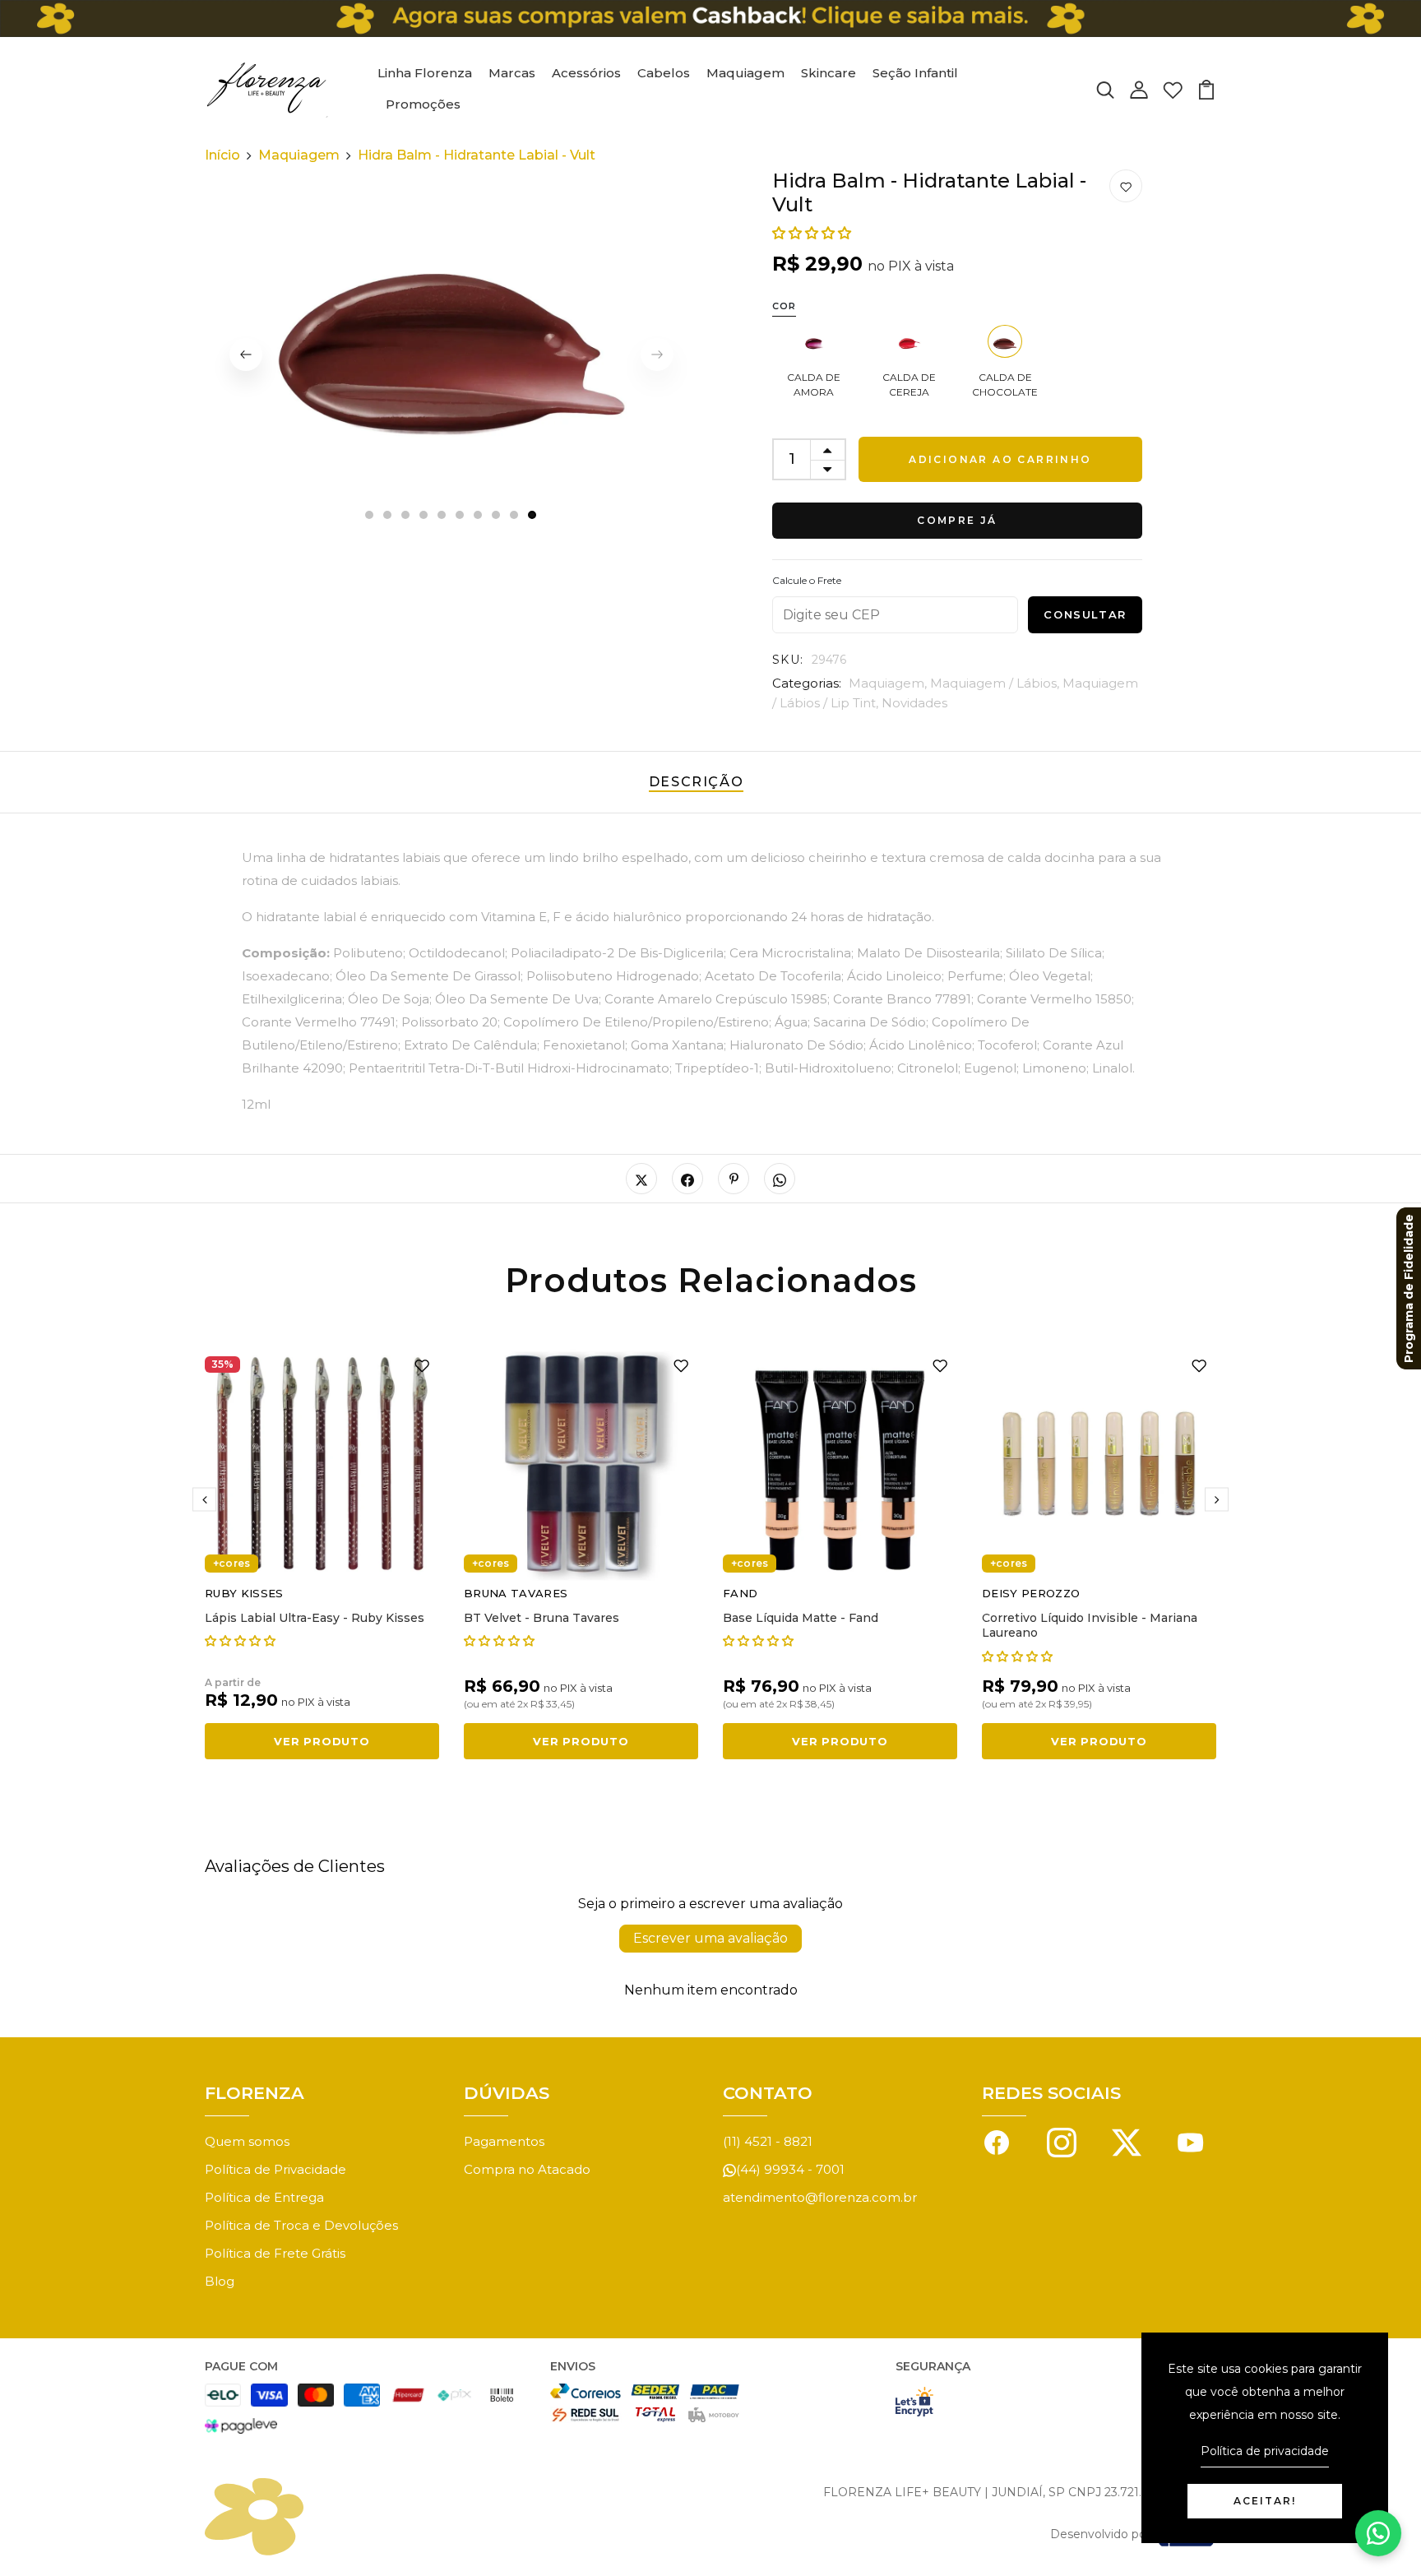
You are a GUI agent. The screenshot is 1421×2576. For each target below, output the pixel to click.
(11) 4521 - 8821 (768, 2141)
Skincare (829, 73)
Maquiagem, (889, 683)
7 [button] (479, 516)
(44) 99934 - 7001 (790, 2169)
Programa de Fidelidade (1409, 1288)
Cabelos (664, 73)
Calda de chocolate (1005, 385)
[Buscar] (1105, 88)
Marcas (512, 73)
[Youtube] (1191, 2141)
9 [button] (515, 516)
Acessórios (586, 73)
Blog (220, 2281)
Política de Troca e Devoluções (301, 2225)
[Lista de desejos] (1173, 88)
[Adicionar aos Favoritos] (1126, 187)
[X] (1127, 2141)
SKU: (788, 660)
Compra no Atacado (527, 2169)
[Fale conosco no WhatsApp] (1378, 2533)
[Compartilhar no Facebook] (687, 1179)
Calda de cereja (909, 385)
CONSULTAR (1085, 614)
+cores (231, 1563)
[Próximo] (1217, 1500)
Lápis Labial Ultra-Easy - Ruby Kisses (315, 1618)
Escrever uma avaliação (710, 1938)
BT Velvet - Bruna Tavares (542, 1618)
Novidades (914, 703)
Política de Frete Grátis (275, 2253)
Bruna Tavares (516, 1593)
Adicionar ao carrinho (1000, 459)
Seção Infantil (915, 73)
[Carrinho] (1206, 88)
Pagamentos (504, 2141)
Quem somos (247, 2141)
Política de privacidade (1265, 2451)
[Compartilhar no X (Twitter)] (641, 1179)
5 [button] (442, 516)
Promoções (423, 104)
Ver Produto (322, 1741)
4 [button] (424, 516)
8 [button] (497, 516)
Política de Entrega (264, 2197)
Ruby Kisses (244, 1593)
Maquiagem (745, 73)
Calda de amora (814, 385)
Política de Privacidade (275, 2169)
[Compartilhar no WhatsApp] (780, 1179)
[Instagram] (1062, 2141)
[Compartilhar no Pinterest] (734, 1179)
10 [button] (533, 516)
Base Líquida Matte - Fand (801, 1618)
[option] (451, 354)
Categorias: (807, 683)
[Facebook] (997, 2141)
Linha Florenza (425, 73)
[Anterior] (246, 354)
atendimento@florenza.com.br (820, 2197)
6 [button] (461, 516)
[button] (812, 233)
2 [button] (388, 516)
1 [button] (369, 516)
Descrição (696, 782)
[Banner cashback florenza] (710, 19)
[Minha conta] (1139, 88)
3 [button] (406, 516)
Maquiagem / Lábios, (996, 683)
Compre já (957, 520)
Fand (740, 1593)
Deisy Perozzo (1031, 1593)
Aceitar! (1265, 2501)
